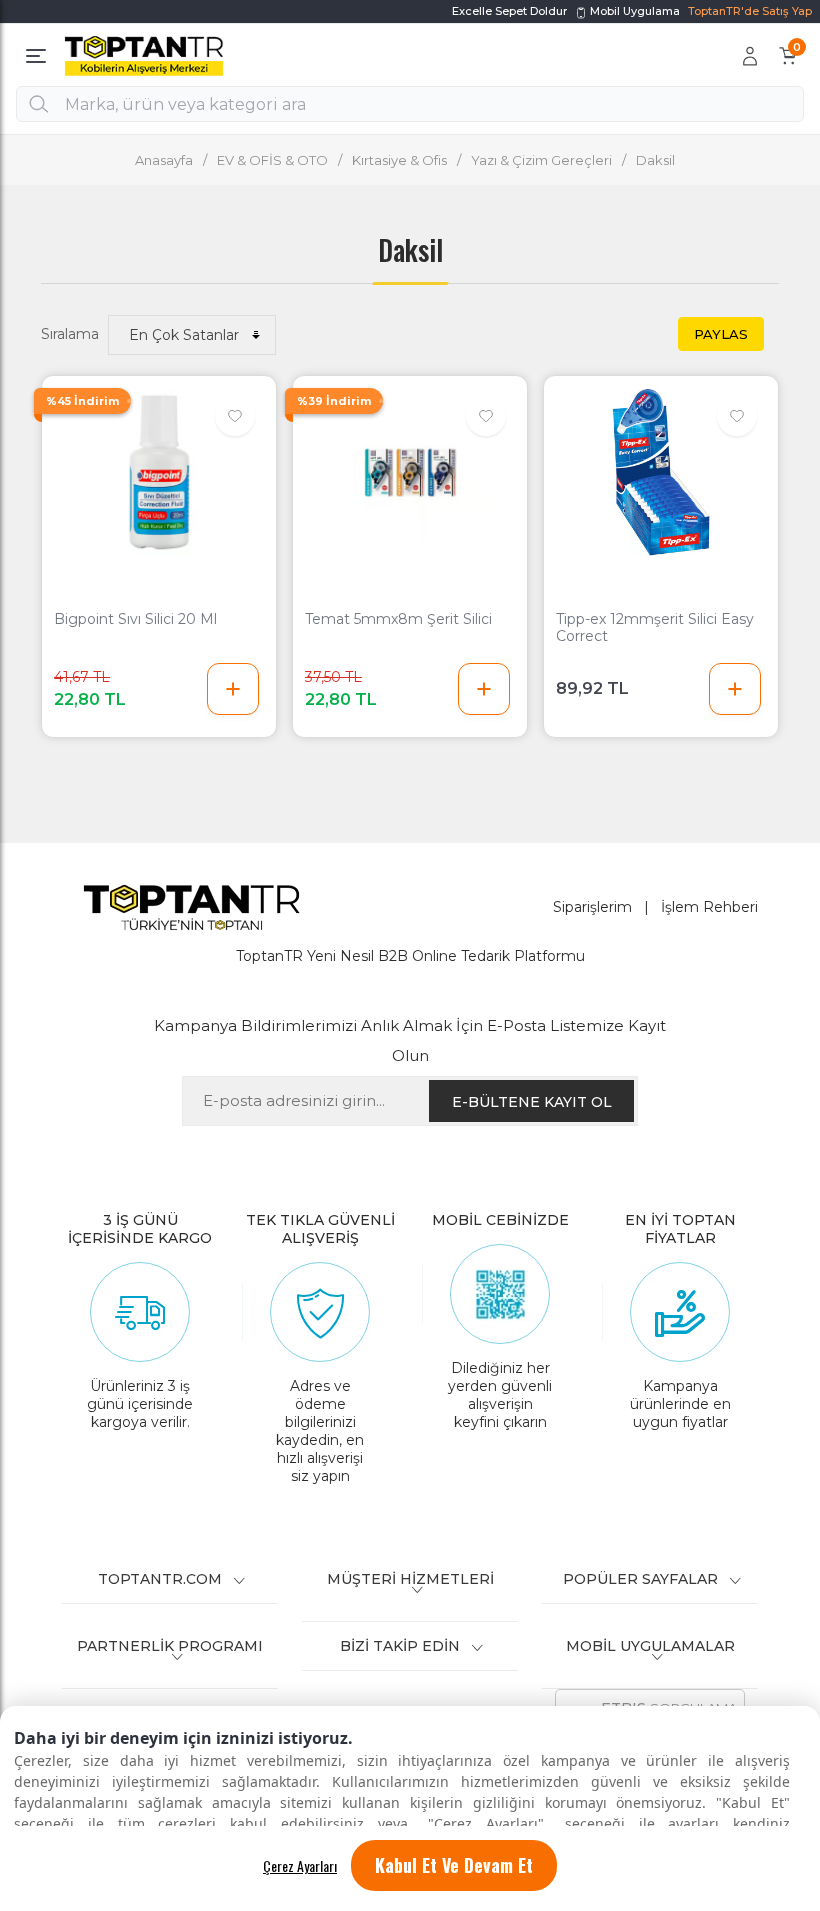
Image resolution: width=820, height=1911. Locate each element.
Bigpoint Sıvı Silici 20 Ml (135, 619)
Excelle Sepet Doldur (509, 11)
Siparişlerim (592, 907)
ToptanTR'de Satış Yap (750, 11)
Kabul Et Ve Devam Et (454, 1865)
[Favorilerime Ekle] (235, 416)
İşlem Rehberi (709, 907)
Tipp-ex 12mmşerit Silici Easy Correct (655, 628)
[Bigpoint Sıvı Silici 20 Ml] (159, 472)
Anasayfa (164, 160)
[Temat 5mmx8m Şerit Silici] (410, 472)
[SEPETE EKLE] (233, 689)
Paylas (721, 334)
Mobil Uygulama (633, 11)
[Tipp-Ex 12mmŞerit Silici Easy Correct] (661, 472)
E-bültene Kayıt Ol (532, 1102)
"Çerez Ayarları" (486, 1823)
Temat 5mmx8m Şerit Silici (398, 619)
